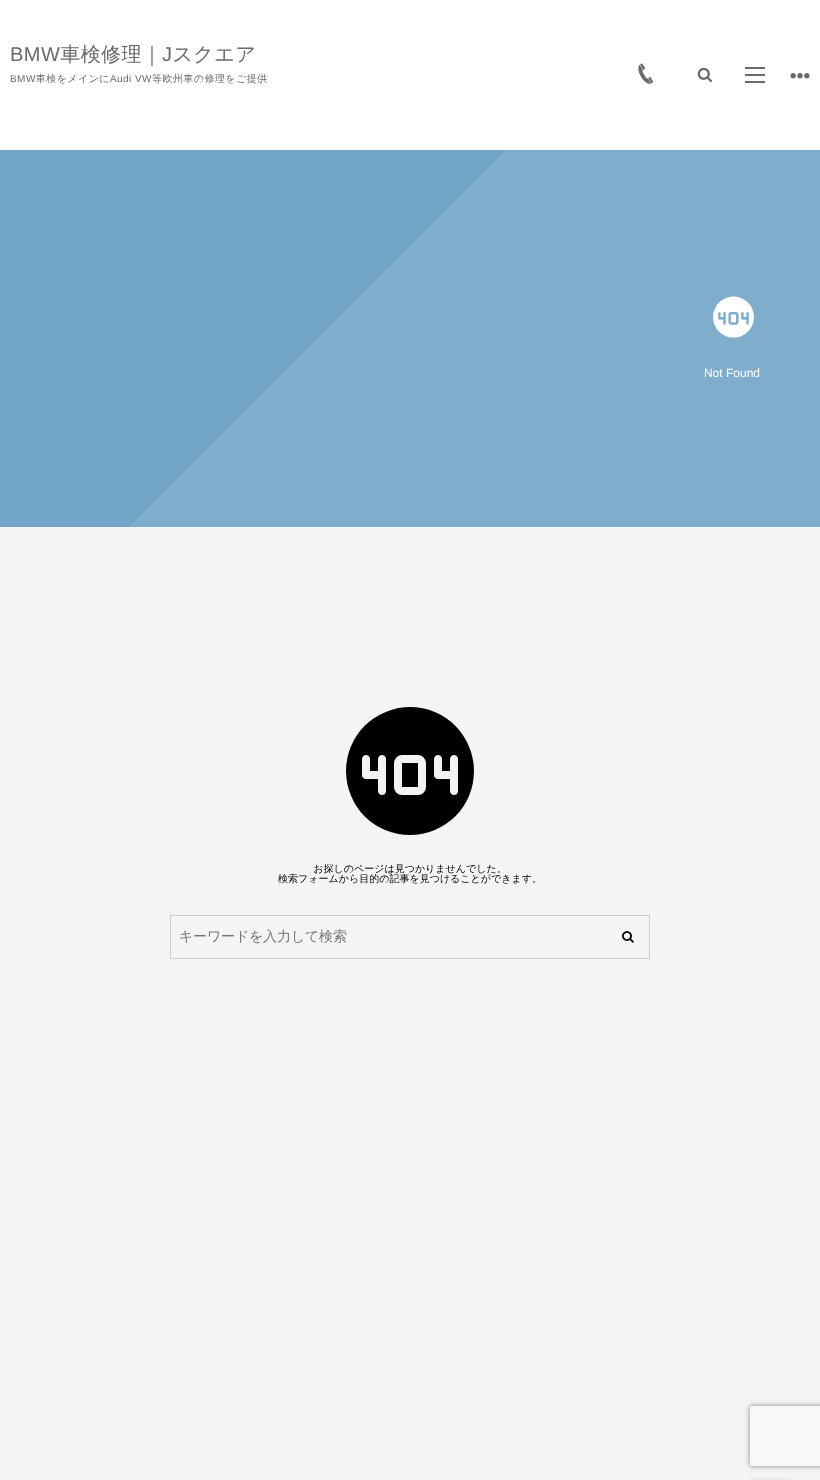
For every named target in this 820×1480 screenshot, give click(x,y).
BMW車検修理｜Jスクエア (133, 55)
